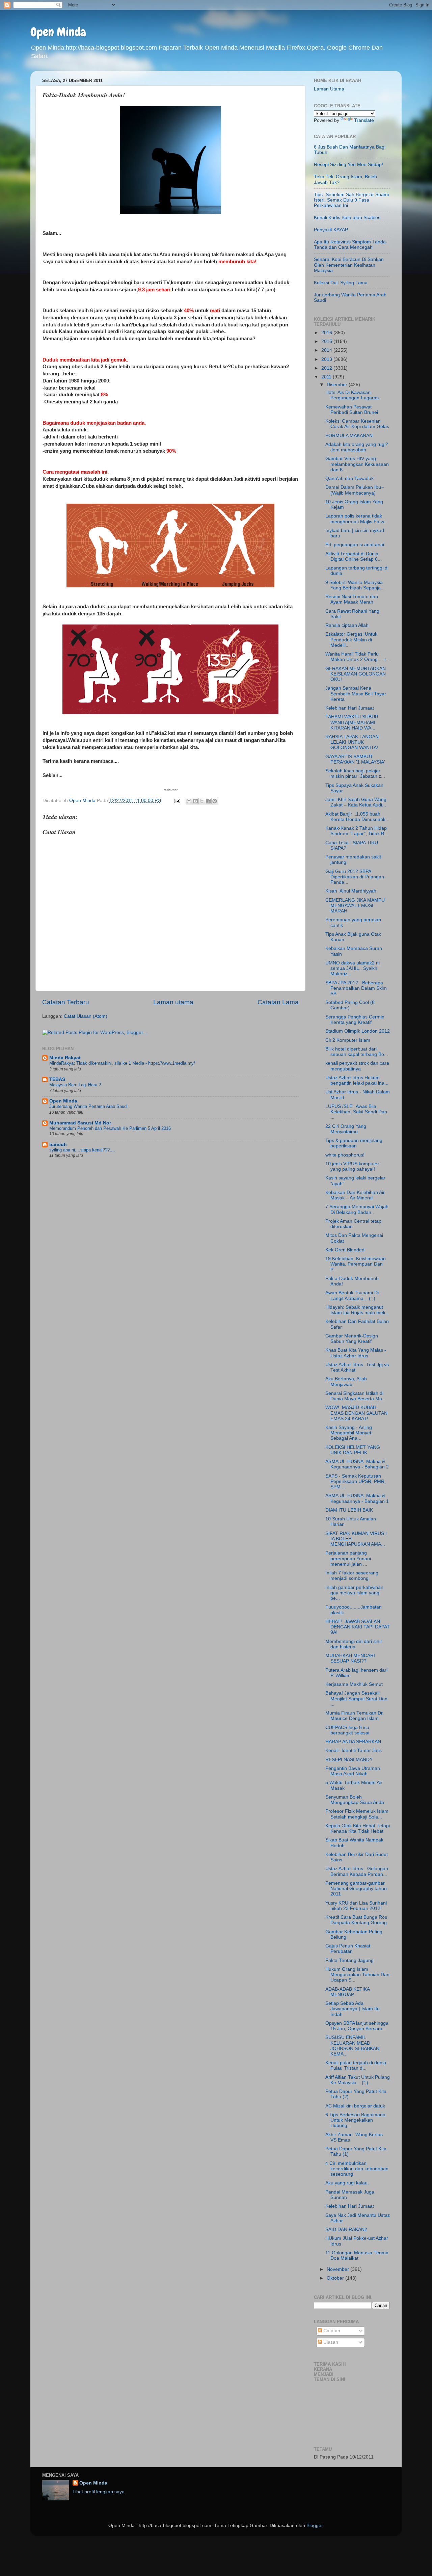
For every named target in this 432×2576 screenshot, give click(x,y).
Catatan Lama (278, 1002)
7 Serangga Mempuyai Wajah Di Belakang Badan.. (357, 1209)
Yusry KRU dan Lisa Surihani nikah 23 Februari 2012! (356, 1906)
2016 (327, 333)
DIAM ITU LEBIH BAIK (349, 1510)
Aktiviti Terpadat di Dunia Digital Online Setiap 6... (354, 556)
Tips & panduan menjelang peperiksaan (354, 1143)
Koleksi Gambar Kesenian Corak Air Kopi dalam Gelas (357, 424)
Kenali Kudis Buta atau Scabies (347, 218)
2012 (327, 368)
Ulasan (330, 2342)
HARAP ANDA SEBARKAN (353, 1742)
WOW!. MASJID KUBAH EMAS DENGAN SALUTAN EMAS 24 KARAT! (356, 1413)
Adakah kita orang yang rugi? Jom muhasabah (357, 447)
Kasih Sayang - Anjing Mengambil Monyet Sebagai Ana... (349, 1433)
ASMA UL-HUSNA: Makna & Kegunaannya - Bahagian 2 (357, 1464)
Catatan (331, 2331)
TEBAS (57, 1079)
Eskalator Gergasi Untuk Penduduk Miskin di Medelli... (351, 640)
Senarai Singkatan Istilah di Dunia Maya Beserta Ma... (356, 1396)
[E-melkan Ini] (189, 801)
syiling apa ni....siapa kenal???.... (82, 1150)
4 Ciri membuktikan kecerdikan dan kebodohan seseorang (357, 2169)
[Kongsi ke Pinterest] (215, 801)
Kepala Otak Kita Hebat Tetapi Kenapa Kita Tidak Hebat (358, 1828)
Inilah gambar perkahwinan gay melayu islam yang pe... (354, 1593)
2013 (327, 359)
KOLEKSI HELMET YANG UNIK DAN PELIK (353, 1450)
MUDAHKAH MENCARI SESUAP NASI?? (350, 1658)
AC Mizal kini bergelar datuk (355, 2106)
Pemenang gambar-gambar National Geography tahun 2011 (356, 1889)
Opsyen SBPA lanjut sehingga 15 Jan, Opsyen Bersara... (357, 2026)
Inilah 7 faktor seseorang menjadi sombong (352, 1576)
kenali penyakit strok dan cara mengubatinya (357, 1066)
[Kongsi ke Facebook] (208, 801)
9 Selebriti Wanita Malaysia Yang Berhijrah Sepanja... (355, 585)
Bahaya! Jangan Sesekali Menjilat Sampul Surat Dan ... (356, 1698)
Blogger (315, 2526)
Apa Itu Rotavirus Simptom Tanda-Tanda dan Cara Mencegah (351, 245)
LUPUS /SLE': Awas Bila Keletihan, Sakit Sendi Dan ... (356, 1112)
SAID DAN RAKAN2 (346, 2229)
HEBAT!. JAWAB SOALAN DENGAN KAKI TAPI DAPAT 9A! (358, 1627)
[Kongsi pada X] (202, 801)
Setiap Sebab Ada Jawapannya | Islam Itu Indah (353, 2009)
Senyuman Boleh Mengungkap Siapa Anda (355, 1800)
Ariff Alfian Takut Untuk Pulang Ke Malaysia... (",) (358, 2080)
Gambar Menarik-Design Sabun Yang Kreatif (352, 1339)
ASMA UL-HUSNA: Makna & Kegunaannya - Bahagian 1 (357, 1498)
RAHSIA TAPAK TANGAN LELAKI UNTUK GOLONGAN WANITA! (352, 742)
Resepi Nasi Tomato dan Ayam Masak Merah (352, 599)
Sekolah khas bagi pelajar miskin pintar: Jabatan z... (355, 774)
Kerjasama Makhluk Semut (354, 1684)
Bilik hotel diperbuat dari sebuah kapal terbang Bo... (357, 1052)
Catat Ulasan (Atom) (86, 1016)
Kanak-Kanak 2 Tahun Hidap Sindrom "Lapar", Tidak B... (357, 831)
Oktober (336, 2278)
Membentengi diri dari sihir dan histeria (354, 1644)
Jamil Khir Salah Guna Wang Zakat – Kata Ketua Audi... (356, 802)
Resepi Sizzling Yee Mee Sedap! (348, 165)
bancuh (58, 1145)
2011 (327, 377)
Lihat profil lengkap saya (99, 2492)
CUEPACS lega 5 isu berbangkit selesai (347, 1730)
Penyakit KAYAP (331, 230)
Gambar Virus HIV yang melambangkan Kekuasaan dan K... (357, 464)
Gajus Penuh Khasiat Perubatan (348, 1949)
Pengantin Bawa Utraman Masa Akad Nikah (353, 1771)
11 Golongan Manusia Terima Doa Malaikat (357, 2255)
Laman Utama (329, 89)
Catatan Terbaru (66, 1002)
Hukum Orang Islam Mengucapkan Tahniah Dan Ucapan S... (357, 1975)
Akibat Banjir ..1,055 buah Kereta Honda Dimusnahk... (357, 817)
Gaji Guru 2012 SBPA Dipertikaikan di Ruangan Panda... (355, 877)
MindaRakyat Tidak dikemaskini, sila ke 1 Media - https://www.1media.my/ (122, 1063)
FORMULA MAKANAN (349, 436)
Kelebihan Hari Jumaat (350, 708)
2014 (327, 350)
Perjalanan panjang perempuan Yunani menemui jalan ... (348, 1558)
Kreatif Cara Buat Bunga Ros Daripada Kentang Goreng (356, 1920)
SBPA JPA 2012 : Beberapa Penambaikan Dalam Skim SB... (356, 988)
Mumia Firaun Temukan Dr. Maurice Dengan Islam (355, 1716)
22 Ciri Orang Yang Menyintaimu (346, 1129)
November (339, 2269)
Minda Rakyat (65, 1058)
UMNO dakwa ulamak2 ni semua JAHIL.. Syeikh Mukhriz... (353, 968)
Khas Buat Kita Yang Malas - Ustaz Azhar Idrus (356, 1353)
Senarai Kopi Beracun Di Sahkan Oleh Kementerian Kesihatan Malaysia (349, 265)
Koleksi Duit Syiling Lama (341, 283)
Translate (364, 120)
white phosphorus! (345, 1155)
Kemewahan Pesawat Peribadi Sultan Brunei (352, 410)
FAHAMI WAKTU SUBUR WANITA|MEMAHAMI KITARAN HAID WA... (352, 722)
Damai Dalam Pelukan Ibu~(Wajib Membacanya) (355, 490)
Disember (338, 385)
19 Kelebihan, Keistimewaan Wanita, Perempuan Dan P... (356, 1264)
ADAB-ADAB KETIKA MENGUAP (347, 1992)
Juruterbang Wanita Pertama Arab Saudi (88, 1106)
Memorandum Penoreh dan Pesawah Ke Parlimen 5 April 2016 (110, 1128)
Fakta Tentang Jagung (349, 1960)
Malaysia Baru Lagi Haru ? (75, 1085)
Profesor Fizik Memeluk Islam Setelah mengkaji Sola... (357, 1814)
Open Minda (58, 32)
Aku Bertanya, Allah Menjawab (346, 1382)
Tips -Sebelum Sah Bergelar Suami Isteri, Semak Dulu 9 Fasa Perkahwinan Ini (351, 200)
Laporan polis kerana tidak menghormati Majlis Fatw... (357, 519)
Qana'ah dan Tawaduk (349, 479)
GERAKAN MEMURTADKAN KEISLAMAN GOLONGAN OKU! (356, 674)
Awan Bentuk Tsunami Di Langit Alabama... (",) (352, 1295)
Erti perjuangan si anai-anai (355, 545)
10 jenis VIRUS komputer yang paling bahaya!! (352, 1166)
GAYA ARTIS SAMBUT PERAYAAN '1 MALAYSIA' (355, 759)
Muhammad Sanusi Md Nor (80, 1123)
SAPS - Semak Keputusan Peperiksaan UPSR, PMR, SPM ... (356, 1481)
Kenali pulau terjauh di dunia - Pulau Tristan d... (357, 2065)
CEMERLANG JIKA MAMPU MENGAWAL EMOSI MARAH (355, 906)
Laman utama (173, 1002)
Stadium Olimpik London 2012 (358, 1031)
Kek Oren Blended (345, 1250)
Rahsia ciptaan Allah (347, 625)
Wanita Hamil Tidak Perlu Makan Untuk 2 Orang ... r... (358, 657)
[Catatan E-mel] (177, 801)
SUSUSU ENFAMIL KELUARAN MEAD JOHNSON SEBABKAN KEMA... (352, 2046)
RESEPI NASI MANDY (349, 1760)
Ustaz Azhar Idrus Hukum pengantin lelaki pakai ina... (357, 1080)
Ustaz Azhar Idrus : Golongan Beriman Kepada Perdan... (357, 1871)
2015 (327, 341)
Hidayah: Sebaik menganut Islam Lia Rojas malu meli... (357, 1310)
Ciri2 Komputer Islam (348, 1040)
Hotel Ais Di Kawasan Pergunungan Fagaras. (353, 395)
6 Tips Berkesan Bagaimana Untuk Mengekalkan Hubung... (355, 2120)
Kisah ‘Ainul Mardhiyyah (351, 891)
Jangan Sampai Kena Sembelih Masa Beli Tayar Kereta (356, 694)
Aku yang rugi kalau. (347, 2183)
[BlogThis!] (195, 801)
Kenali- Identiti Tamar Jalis (354, 1750)
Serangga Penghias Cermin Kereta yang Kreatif (355, 1020)
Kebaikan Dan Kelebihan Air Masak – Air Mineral (355, 1195)
